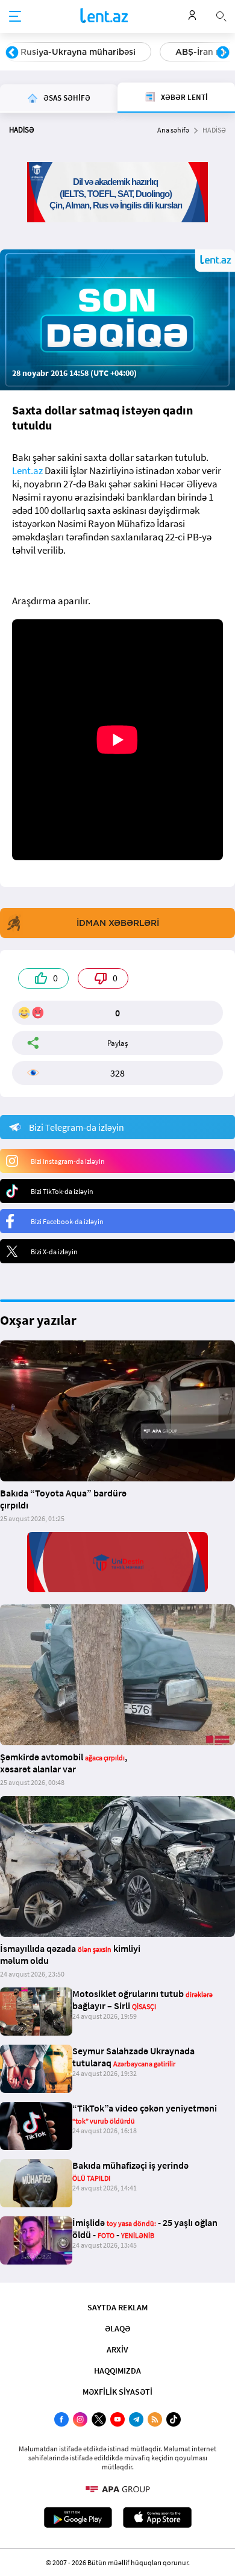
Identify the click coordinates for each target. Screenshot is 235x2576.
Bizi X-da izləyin (54, 1252)
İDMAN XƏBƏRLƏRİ (118, 923)
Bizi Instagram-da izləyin (68, 1161)
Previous (12, 53)
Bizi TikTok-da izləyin (62, 1191)
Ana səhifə (173, 130)
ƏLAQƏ (117, 2328)
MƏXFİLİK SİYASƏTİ (117, 2392)
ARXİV (117, 2349)
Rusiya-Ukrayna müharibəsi (78, 52)
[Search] (221, 15)
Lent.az (27, 470)
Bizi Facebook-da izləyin (67, 1221)
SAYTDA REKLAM (117, 2307)
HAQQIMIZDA (117, 2371)
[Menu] (15, 17)
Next (223, 53)
